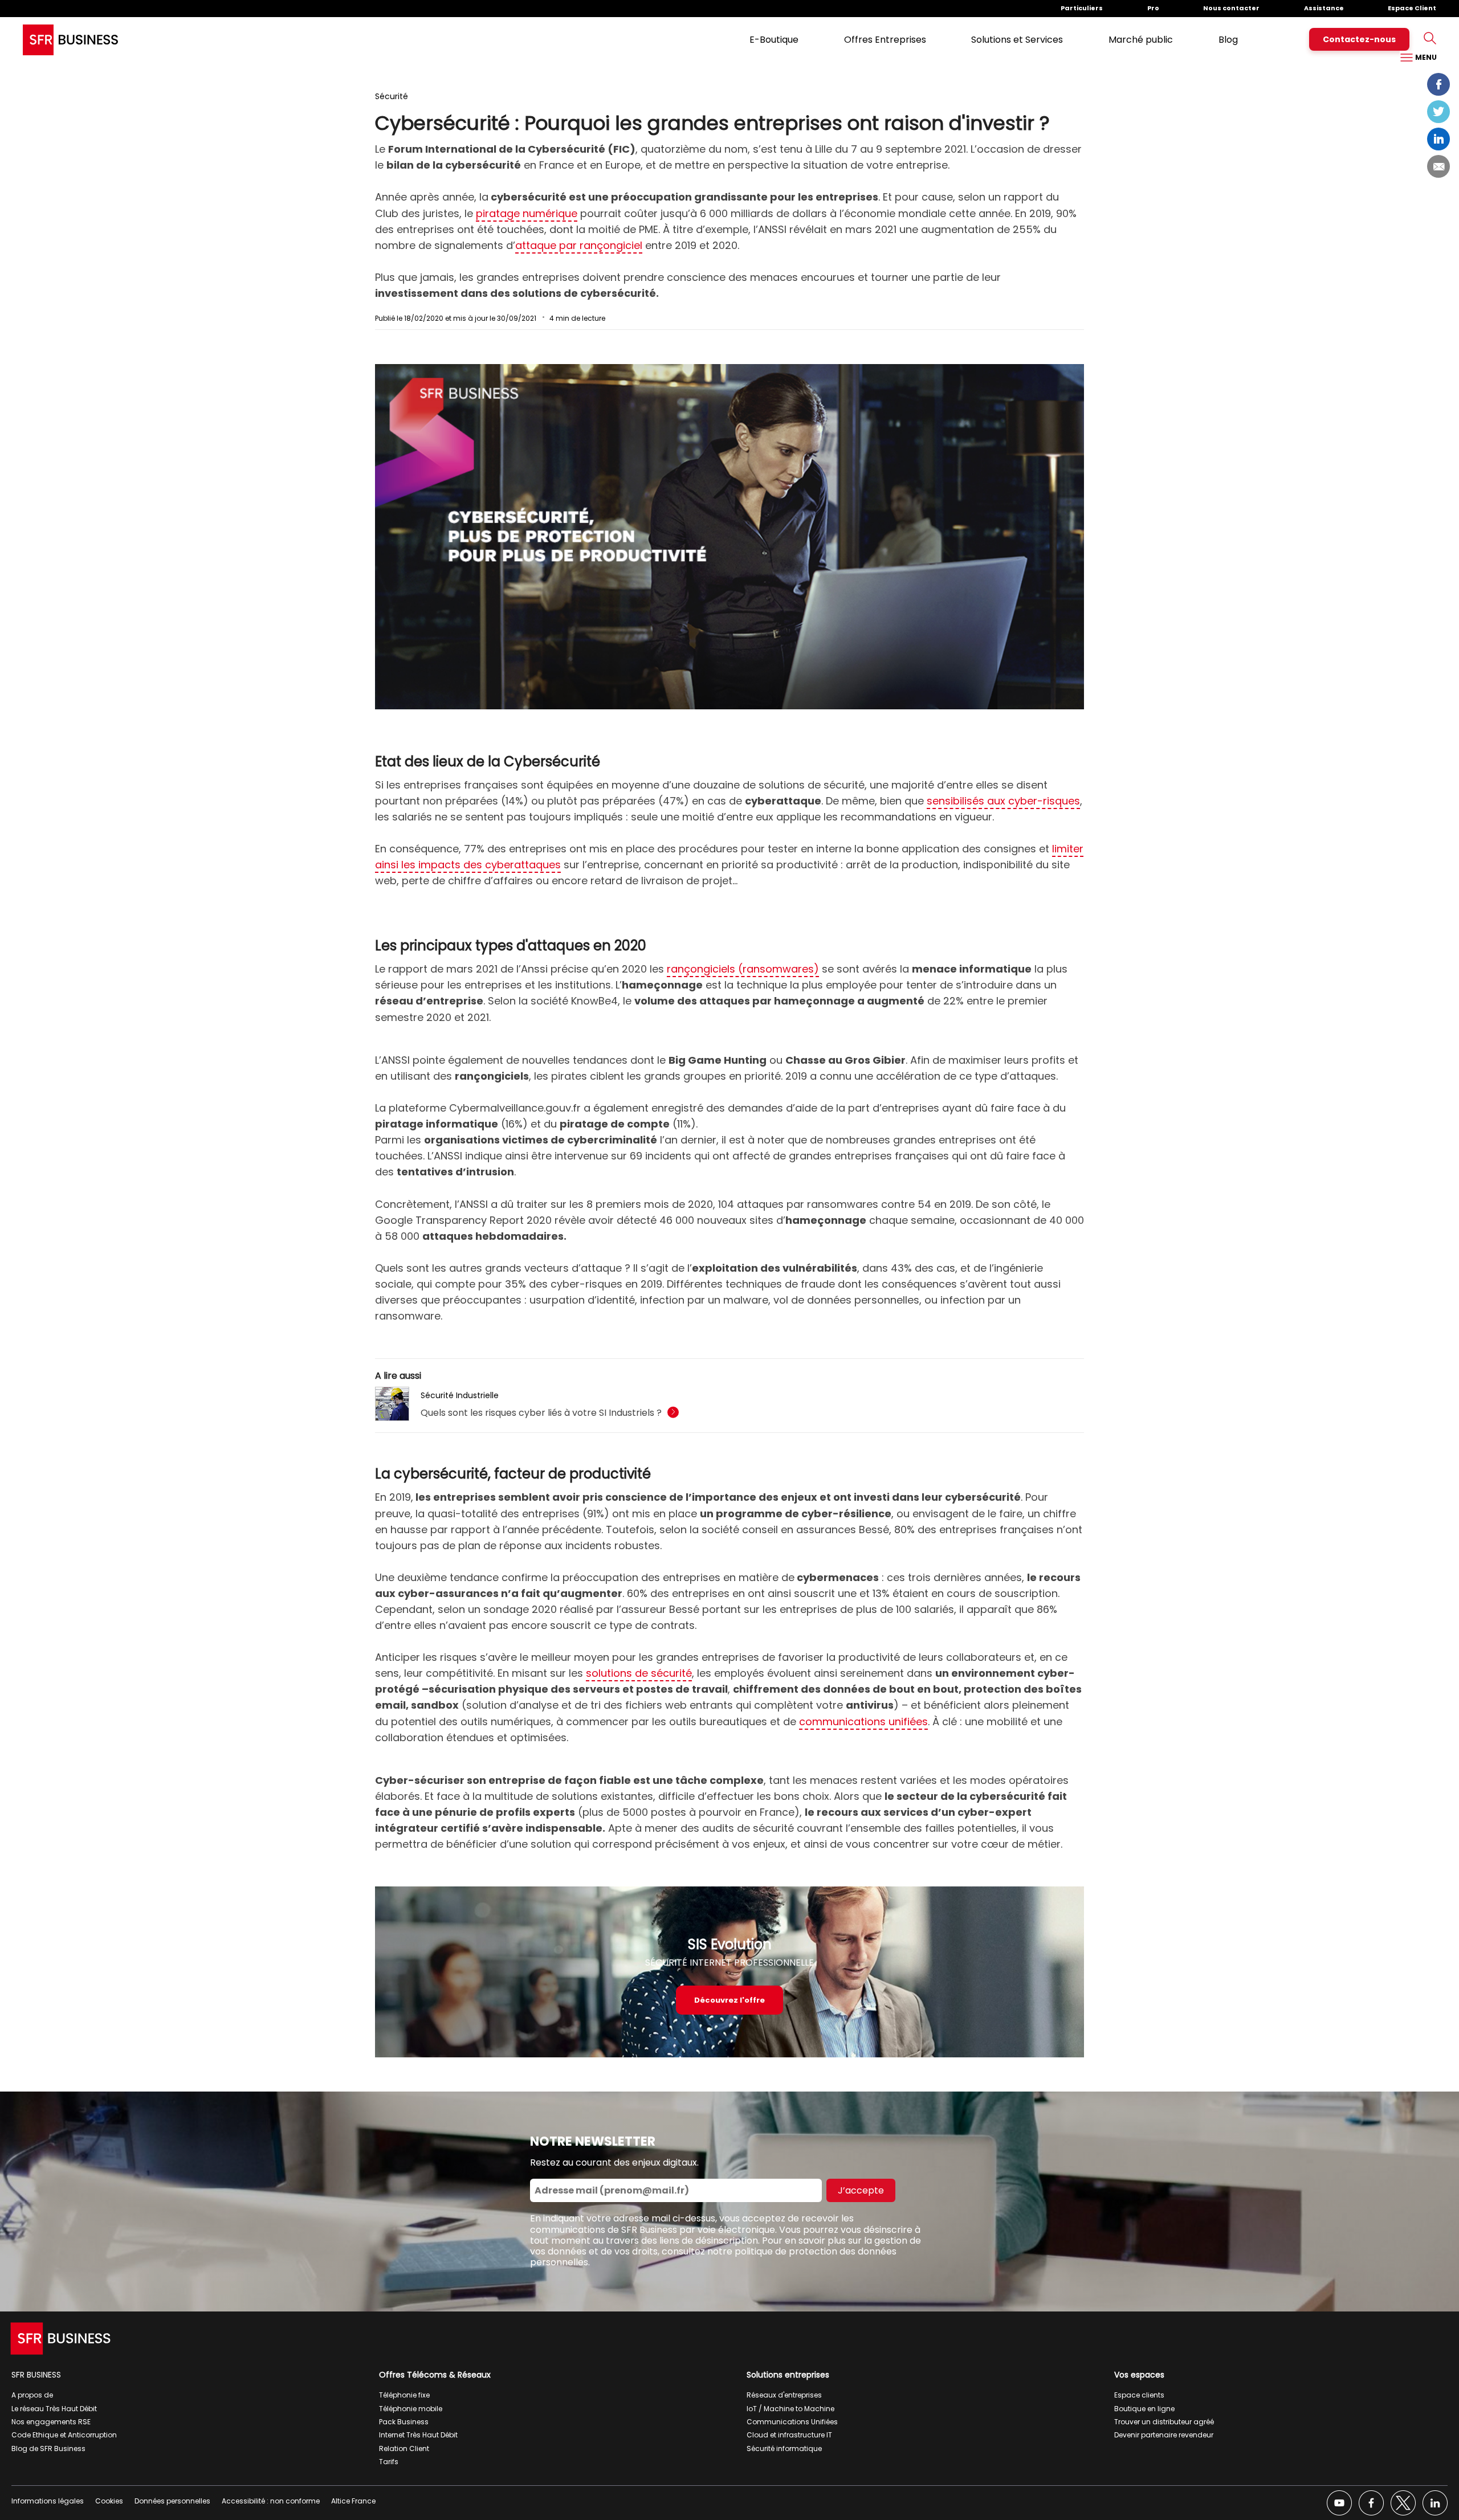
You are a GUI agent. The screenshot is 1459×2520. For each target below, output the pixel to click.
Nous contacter (1231, 8)
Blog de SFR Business (48, 2448)
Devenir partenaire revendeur (1164, 2435)
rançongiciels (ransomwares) (743, 969)
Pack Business (404, 2422)
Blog (1228, 40)
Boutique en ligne (1144, 2409)
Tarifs (389, 2462)
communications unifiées (863, 1721)
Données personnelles (172, 2501)
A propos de (32, 2395)
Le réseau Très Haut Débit (54, 2409)
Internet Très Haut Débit (418, 2435)
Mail (1438, 166)
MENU (1425, 57)
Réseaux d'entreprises (784, 2395)
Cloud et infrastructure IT (789, 2435)
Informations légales (48, 2501)
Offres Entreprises (885, 40)
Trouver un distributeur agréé (1164, 2422)
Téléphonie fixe (404, 2395)
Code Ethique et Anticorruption (64, 2435)
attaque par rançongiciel (579, 245)
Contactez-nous (1359, 39)
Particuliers (1082, 8)
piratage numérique (527, 213)
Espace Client (1412, 8)
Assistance (1324, 8)
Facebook (1438, 84)
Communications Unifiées (792, 2422)
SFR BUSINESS (36, 2375)
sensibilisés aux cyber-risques (1003, 801)
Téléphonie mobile (411, 2409)
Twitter (1438, 112)
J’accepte (861, 2190)
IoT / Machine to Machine (790, 2409)
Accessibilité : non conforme (271, 2501)
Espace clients (1139, 2395)
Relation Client (404, 2448)
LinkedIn (1438, 139)
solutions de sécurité (639, 1673)
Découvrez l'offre (729, 2000)
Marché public (1141, 40)
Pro (1153, 8)
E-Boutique (774, 40)
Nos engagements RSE (51, 2422)
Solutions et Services (1017, 40)
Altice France (353, 2501)
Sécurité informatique (784, 2448)
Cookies (109, 2501)
